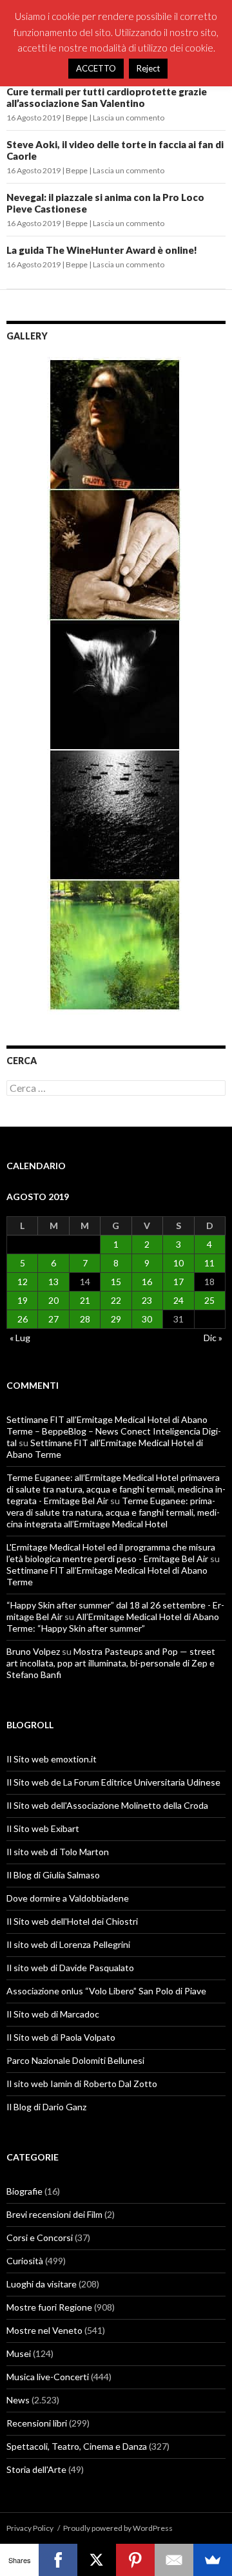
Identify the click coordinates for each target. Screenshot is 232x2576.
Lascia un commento (129, 118)
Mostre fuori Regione (49, 2307)
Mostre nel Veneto (44, 2330)
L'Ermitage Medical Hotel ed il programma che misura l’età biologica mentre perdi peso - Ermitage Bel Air (111, 1553)
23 (147, 1300)
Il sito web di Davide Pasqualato (70, 1968)
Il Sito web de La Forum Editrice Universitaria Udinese (113, 1782)
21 (85, 1300)
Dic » (213, 1338)
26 (23, 1319)
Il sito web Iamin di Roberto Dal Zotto (82, 2084)
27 (53, 1319)
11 (209, 1263)
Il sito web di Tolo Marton (58, 1852)
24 (179, 1300)
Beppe (77, 118)
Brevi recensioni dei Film (54, 2214)
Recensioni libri (37, 2423)
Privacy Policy (30, 2528)
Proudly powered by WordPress (118, 2528)
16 (147, 1282)
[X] (97, 2560)
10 (179, 1263)
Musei (19, 2353)
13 (53, 1282)
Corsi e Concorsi (40, 2237)
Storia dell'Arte (36, 2469)
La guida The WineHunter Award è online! (102, 250)
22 (116, 1300)
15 (116, 1282)
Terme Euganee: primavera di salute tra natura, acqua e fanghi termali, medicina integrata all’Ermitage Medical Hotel (113, 1512)
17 (179, 1282)
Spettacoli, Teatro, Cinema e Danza (77, 2446)
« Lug (20, 1338)
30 (147, 1319)
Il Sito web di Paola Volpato (61, 2037)
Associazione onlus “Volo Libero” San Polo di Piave (106, 1991)
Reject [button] (148, 68)
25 (209, 1300)
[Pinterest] (135, 2560)
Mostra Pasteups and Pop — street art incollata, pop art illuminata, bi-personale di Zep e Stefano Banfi (111, 1663)
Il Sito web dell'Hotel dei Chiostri (72, 1921)
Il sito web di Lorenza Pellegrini (68, 1944)
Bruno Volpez (33, 1651)
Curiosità (25, 2261)
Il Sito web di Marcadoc (53, 2014)
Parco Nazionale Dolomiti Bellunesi (75, 2060)
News (18, 2400)
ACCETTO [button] (96, 68)
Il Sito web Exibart (43, 1828)
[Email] (174, 2560)
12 (23, 1282)
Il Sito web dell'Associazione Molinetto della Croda (107, 1805)
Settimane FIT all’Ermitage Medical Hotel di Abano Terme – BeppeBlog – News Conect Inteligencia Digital (114, 1431)
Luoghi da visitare (42, 2284)
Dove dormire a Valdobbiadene (68, 1898)
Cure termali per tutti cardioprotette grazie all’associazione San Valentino (107, 97)
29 (116, 1319)
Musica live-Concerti (48, 2377)
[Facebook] (58, 2560)
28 (85, 1319)
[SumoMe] (213, 2560)
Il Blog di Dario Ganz (46, 2107)
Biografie (24, 2191)
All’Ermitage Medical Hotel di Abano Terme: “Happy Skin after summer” (113, 1622)
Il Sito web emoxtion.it (52, 1759)
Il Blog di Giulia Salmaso (53, 1875)
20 (53, 1300)
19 (23, 1300)
